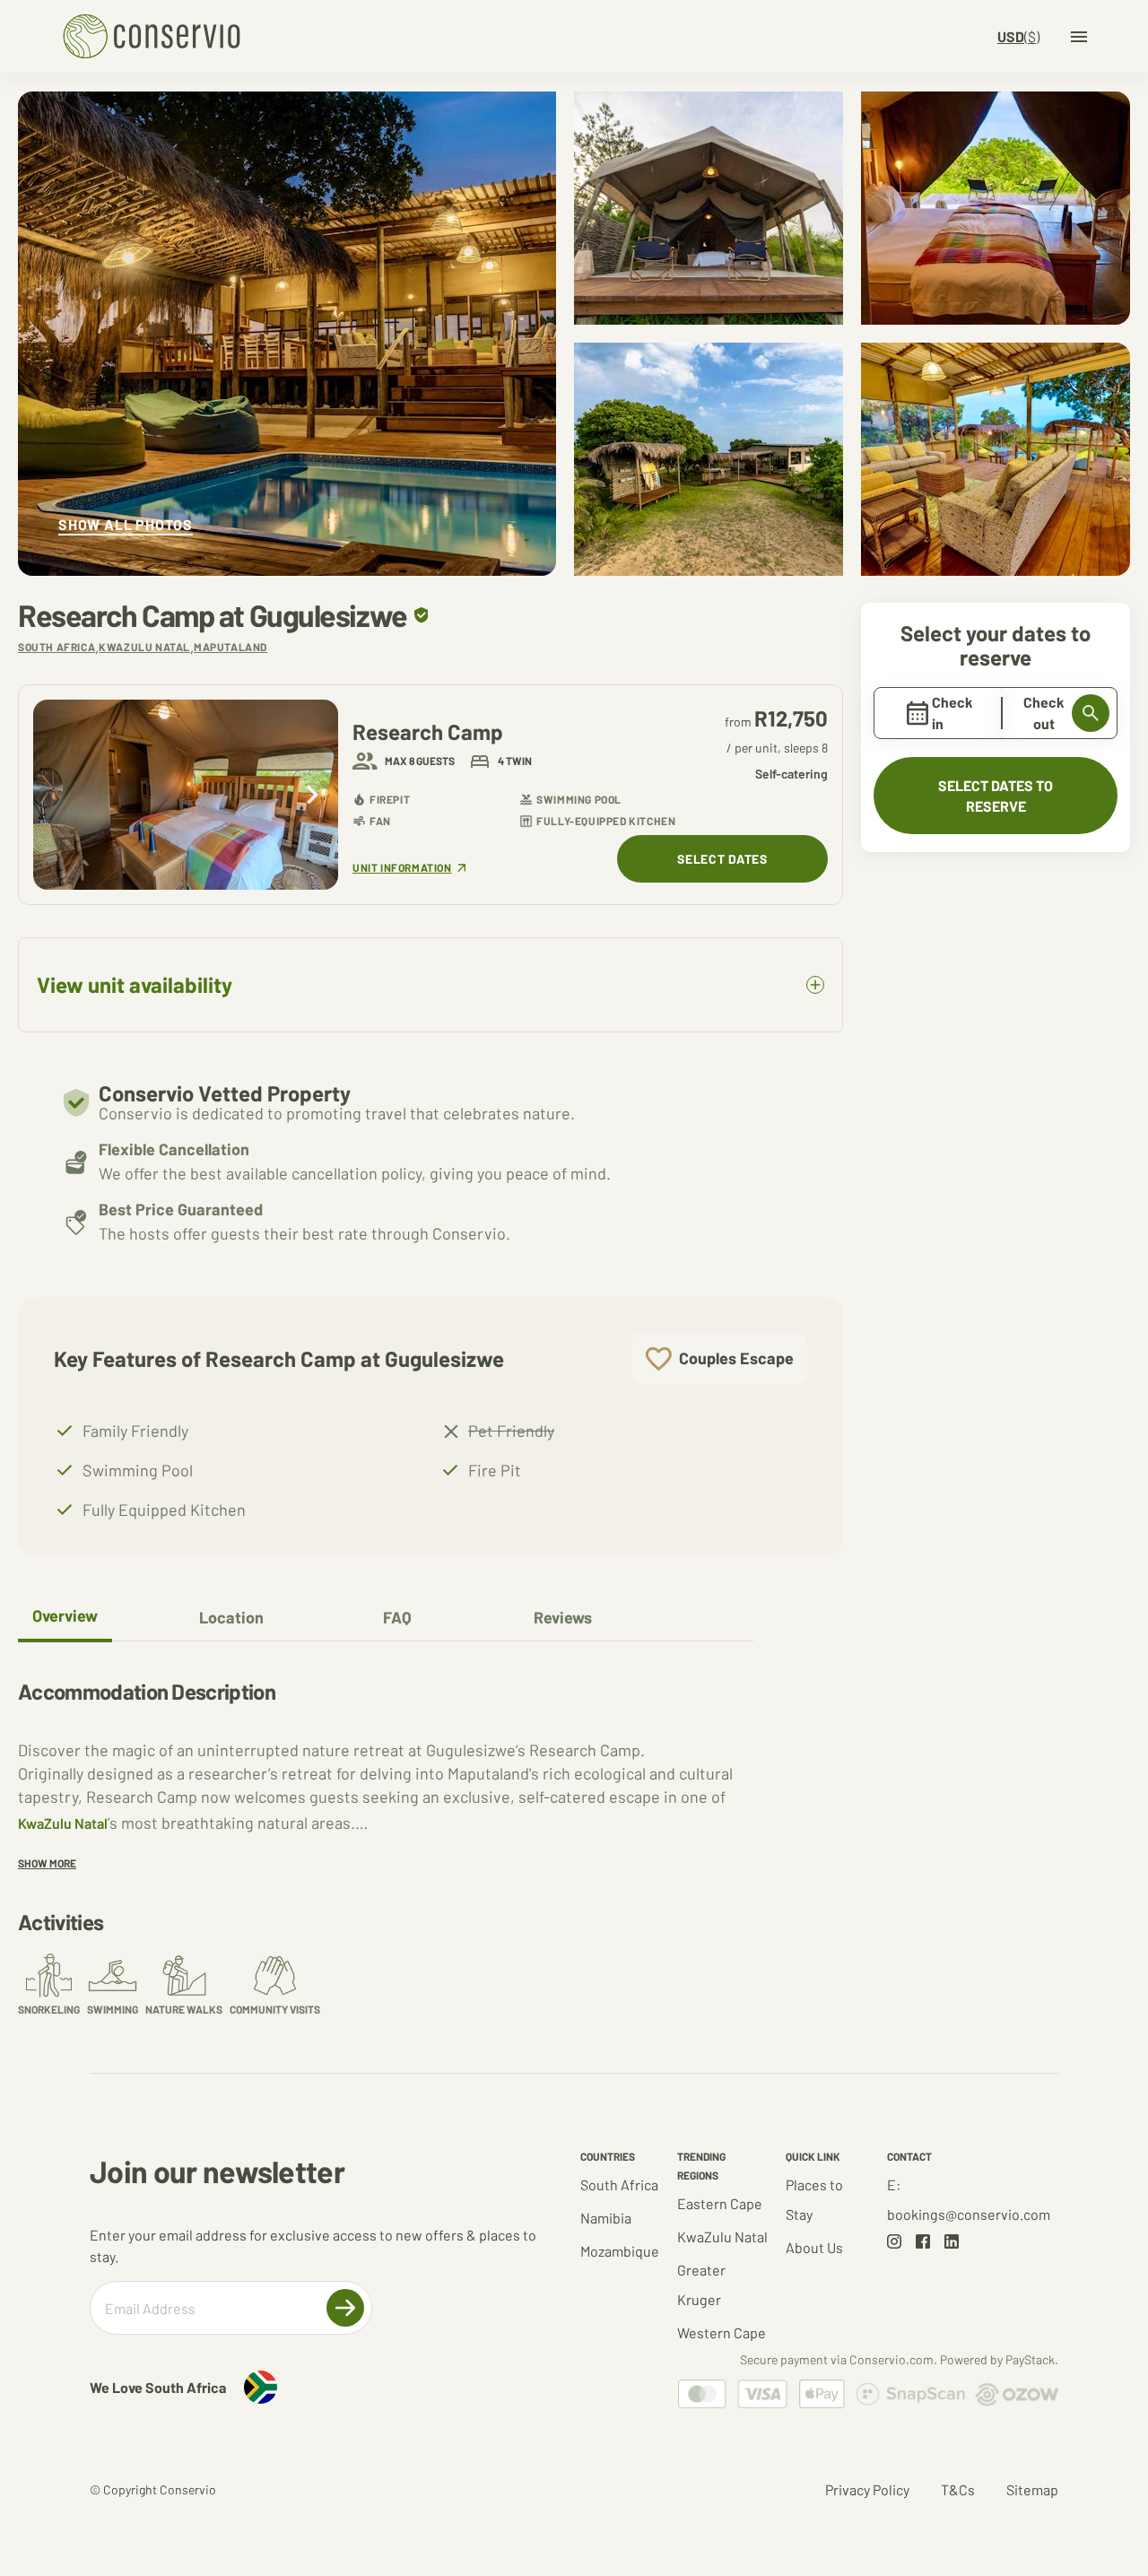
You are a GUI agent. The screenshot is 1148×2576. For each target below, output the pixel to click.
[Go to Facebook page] (923, 2241)
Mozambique (620, 2251)
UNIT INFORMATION (402, 868)
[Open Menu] (1079, 37)
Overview (65, 1615)
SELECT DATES (722, 859)
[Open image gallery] (287, 334)
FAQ (397, 1617)
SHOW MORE (47, 1863)
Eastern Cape (720, 2203)
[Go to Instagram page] (894, 2241)
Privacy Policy (867, 2489)
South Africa (619, 2184)
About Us (814, 2247)
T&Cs (958, 2489)
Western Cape (722, 2332)
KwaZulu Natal (63, 1823)
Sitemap (1032, 2489)
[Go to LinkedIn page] (952, 2241)
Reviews (563, 1617)
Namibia (606, 2218)
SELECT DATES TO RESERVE (996, 796)
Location (231, 1617)
